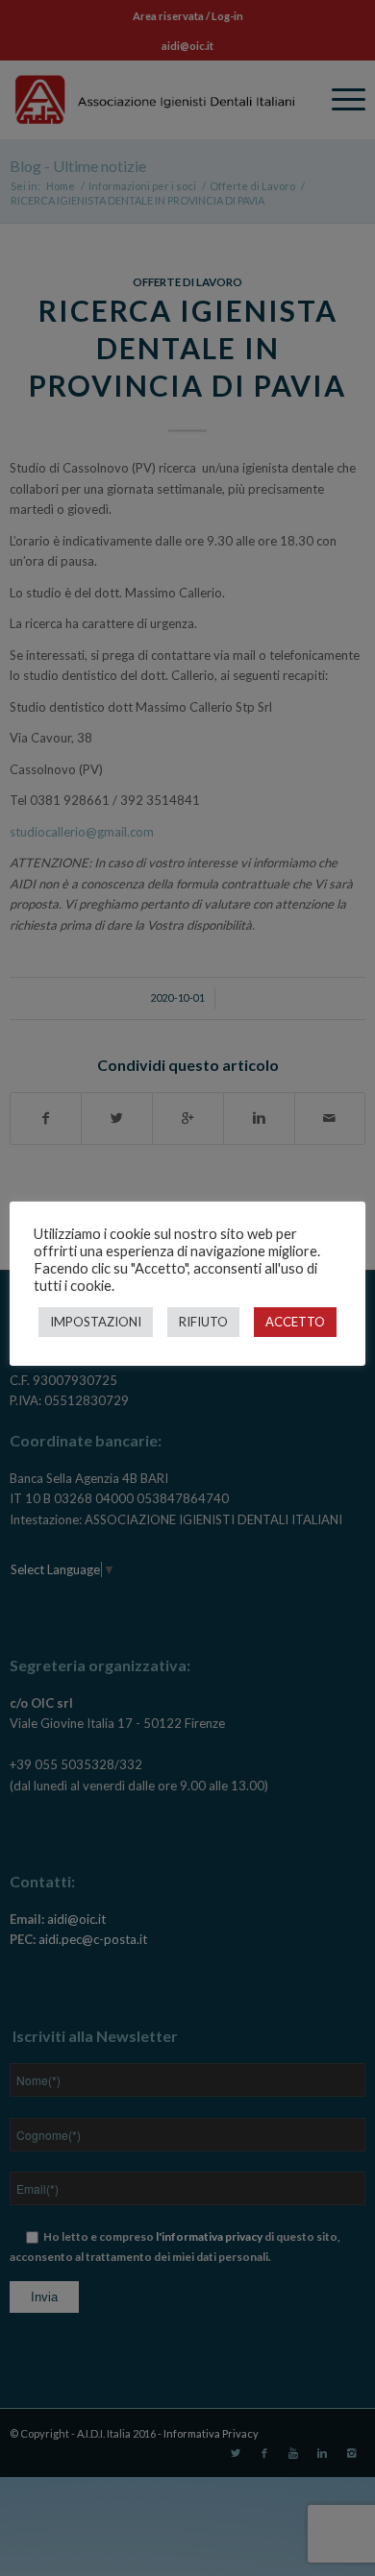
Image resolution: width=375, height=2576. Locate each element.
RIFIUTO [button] (203, 1322)
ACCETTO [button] (295, 1322)
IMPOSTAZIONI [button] (96, 1322)
